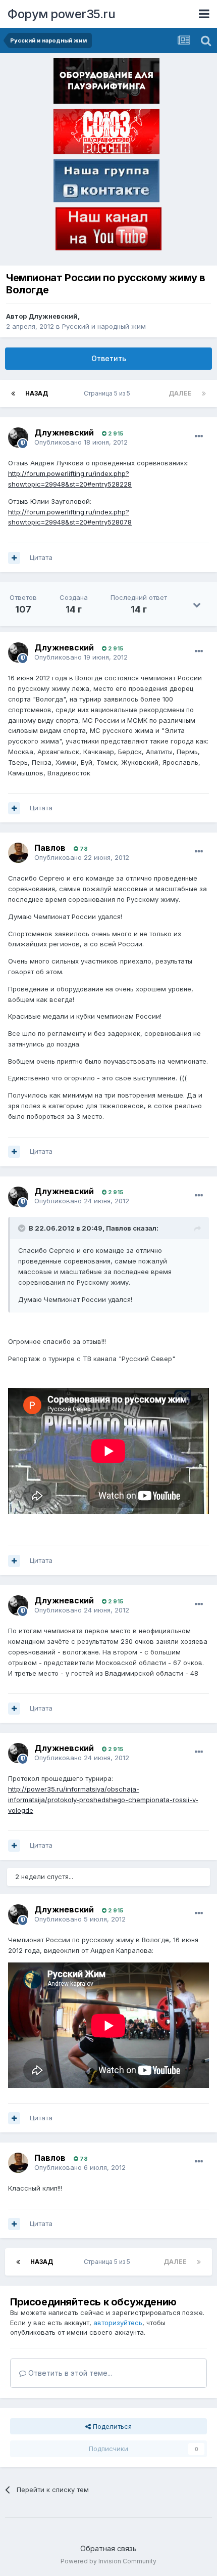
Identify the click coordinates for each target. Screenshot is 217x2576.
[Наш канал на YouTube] (108, 231)
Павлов (50, 848)
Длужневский (53, 316)
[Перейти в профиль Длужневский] (18, 438)
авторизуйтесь (118, 2323)
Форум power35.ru (61, 14)
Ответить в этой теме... (69, 2373)
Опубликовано (81, 442)
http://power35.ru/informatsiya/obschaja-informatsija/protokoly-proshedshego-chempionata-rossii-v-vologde (103, 1800)
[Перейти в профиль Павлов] (18, 853)
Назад (37, 393)
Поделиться (111, 2426)
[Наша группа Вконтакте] (106, 183)
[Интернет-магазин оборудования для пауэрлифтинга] (106, 83)
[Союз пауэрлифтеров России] (106, 134)
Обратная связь (108, 2548)
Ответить (109, 358)
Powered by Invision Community (108, 2561)
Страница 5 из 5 (108, 393)
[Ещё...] (199, 436)
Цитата (41, 557)
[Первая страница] (13, 394)
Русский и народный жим (104, 326)
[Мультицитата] (14, 558)
